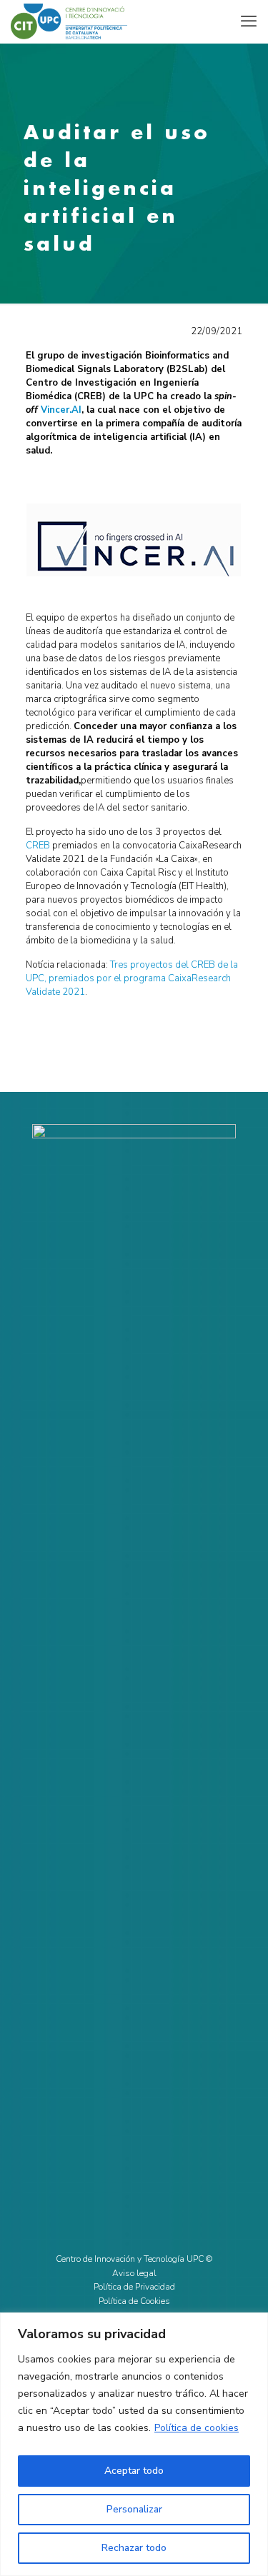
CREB (38, 846)
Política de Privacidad (134, 2287)
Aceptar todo (134, 2471)
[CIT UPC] (69, 21)
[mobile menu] (249, 21)
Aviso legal (134, 2273)
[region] (134, 2444)
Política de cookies (197, 2428)
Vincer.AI (61, 410)
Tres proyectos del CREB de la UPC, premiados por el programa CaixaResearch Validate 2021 (132, 978)
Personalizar (134, 2509)
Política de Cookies (134, 2301)
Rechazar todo (134, 2548)
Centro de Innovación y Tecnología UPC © (134, 2259)
